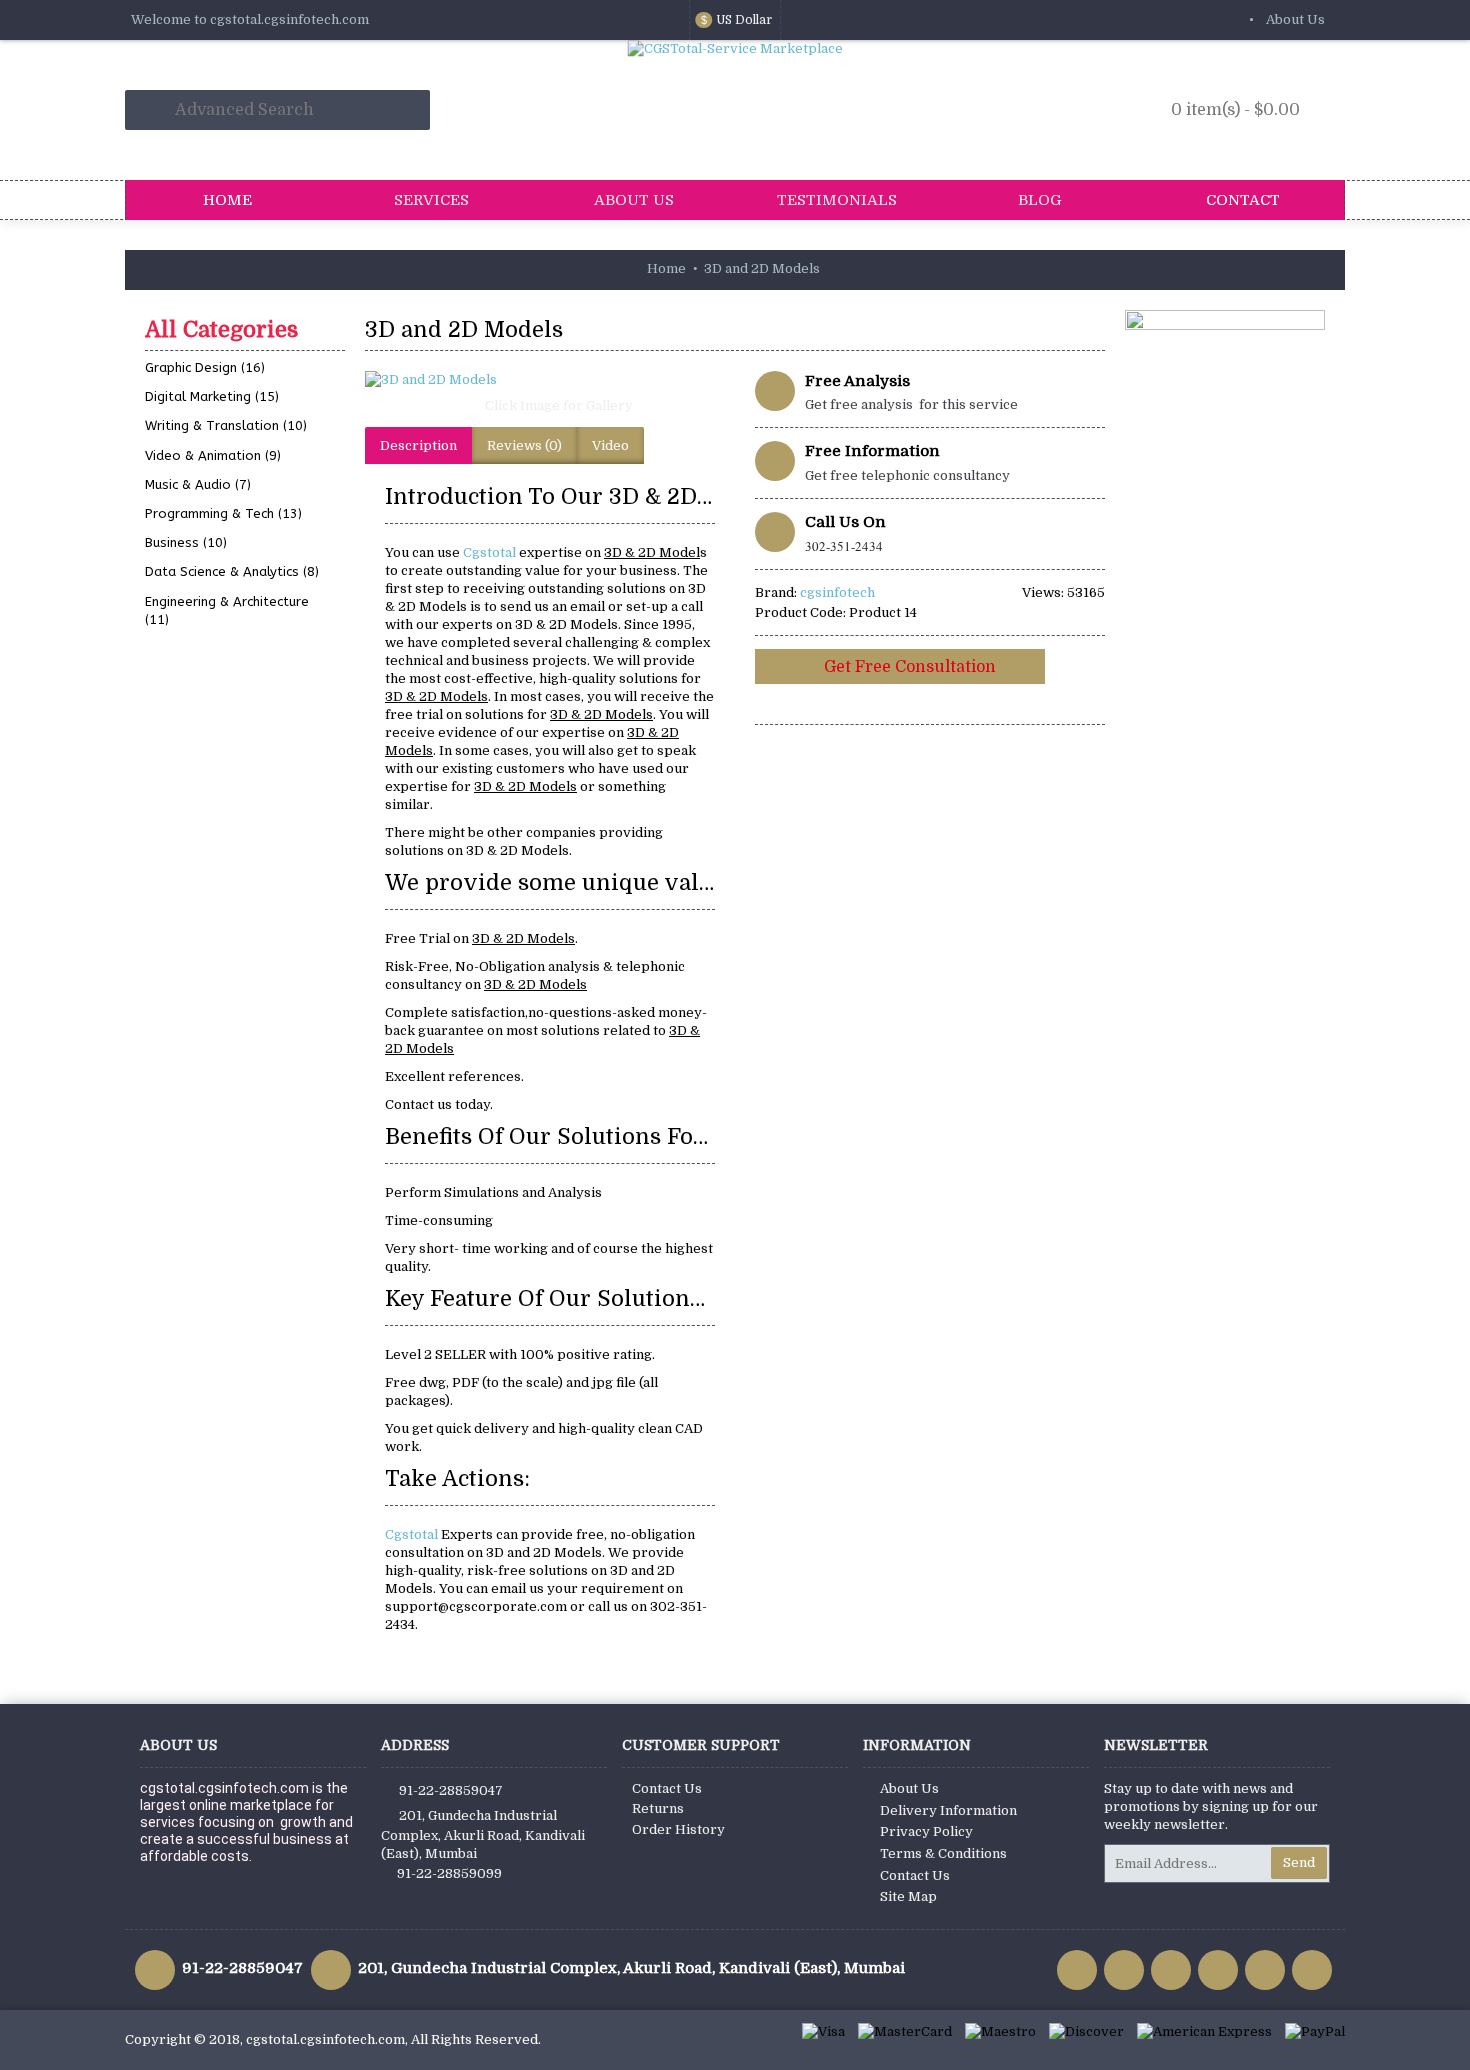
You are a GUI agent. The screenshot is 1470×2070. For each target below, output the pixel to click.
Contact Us (667, 1788)
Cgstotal (491, 552)
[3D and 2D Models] (550, 380)
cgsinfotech (837, 592)
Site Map (908, 1896)
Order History (678, 1829)
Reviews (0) (524, 445)
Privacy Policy (926, 1832)
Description (418, 445)
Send (1299, 1862)
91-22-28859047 (451, 1790)
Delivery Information (948, 1810)
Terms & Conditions (943, 1853)
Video (610, 445)
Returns (658, 1808)
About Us (909, 1788)
